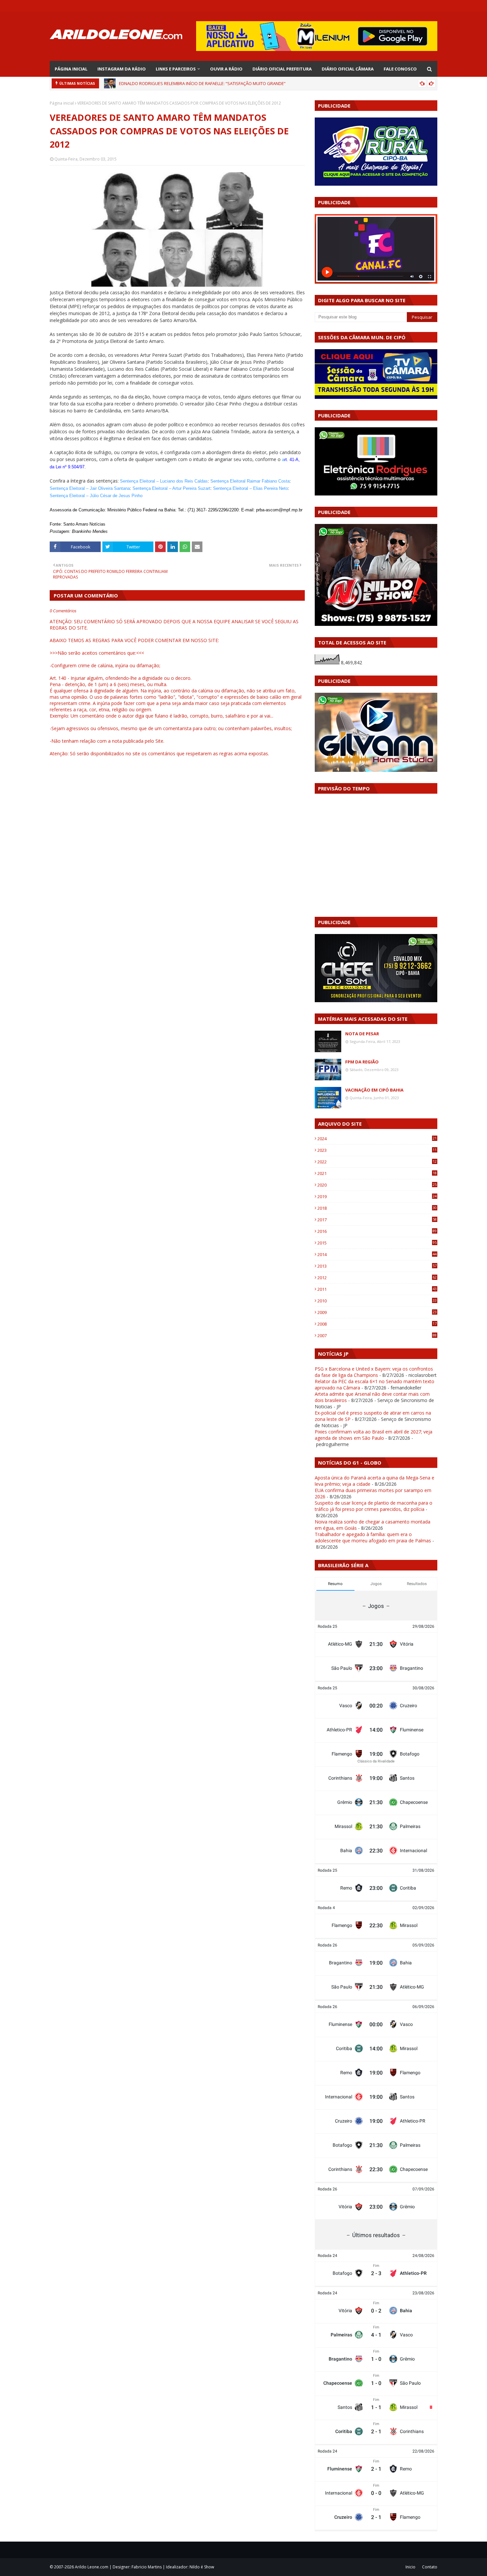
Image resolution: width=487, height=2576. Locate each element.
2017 (377, 1220)
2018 (377, 1208)
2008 (377, 1324)
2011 (377, 1289)
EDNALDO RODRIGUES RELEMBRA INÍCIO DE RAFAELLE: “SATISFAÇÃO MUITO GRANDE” (202, 83)
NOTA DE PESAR (362, 1034)
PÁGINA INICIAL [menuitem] (71, 69)
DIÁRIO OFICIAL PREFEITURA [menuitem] (282, 69)
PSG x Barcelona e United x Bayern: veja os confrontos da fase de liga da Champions (374, 1372)
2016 (377, 1231)
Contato (430, 2567)
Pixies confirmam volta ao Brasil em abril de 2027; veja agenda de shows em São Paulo (374, 1435)
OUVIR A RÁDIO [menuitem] (226, 69)
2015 (377, 1243)
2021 (377, 1173)
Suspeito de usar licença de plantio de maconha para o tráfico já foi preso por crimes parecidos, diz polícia (374, 1506)
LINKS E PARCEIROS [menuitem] (176, 69)
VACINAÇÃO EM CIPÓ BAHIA (374, 1090)
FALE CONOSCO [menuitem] (400, 69)
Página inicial (62, 103)
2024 (377, 1139)
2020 (377, 1185)
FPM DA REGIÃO (362, 1062)
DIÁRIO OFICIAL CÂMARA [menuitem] (348, 69)
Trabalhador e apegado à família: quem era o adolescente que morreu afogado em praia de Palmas (373, 1537)
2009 (377, 1312)
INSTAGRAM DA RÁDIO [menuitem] (122, 69)
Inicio (410, 2567)
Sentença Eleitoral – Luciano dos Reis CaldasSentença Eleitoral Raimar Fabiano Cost (204, 481)
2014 (377, 1254)
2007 (377, 1335)
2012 (377, 1278)
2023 (377, 1150)
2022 (377, 1162)
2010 (377, 1301)
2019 (377, 1196)
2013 (377, 1266)
